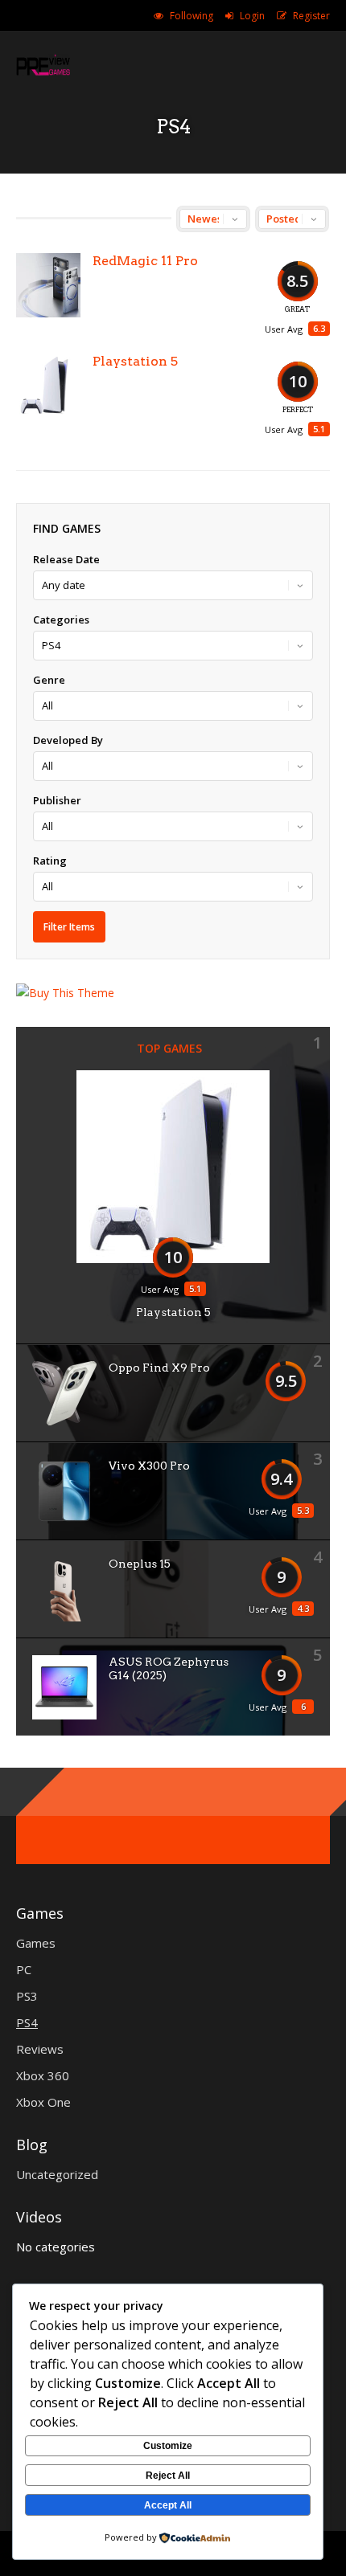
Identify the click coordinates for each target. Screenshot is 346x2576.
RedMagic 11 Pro (145, 261)
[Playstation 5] (48, 386)
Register (311, 16)
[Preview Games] (43, 75)
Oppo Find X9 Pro (159, 1368)
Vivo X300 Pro (149, 1466)
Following (192, 16)
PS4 (27, 2022)
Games (36, 1943)
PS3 (27, 1996)
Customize (168, 2446)
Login (252, 16)
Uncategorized (57, 2174)
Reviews (40, 2049)
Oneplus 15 (140, 1564)
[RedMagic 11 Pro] (48, 285)
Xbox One (43, 2102)
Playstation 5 (135, 361)
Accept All (168, 2505)
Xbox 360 (43, 2075)
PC (24, 1969)
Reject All (168, 2476)
